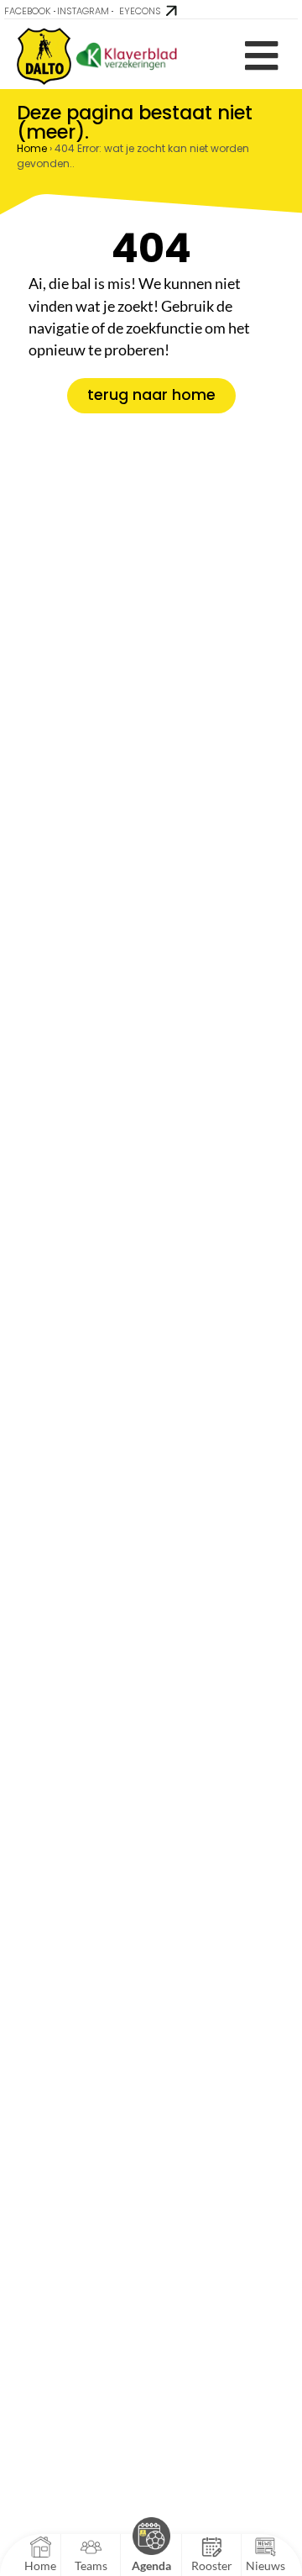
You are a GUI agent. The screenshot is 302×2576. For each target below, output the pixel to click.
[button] (261, 56)
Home (32, 148)
